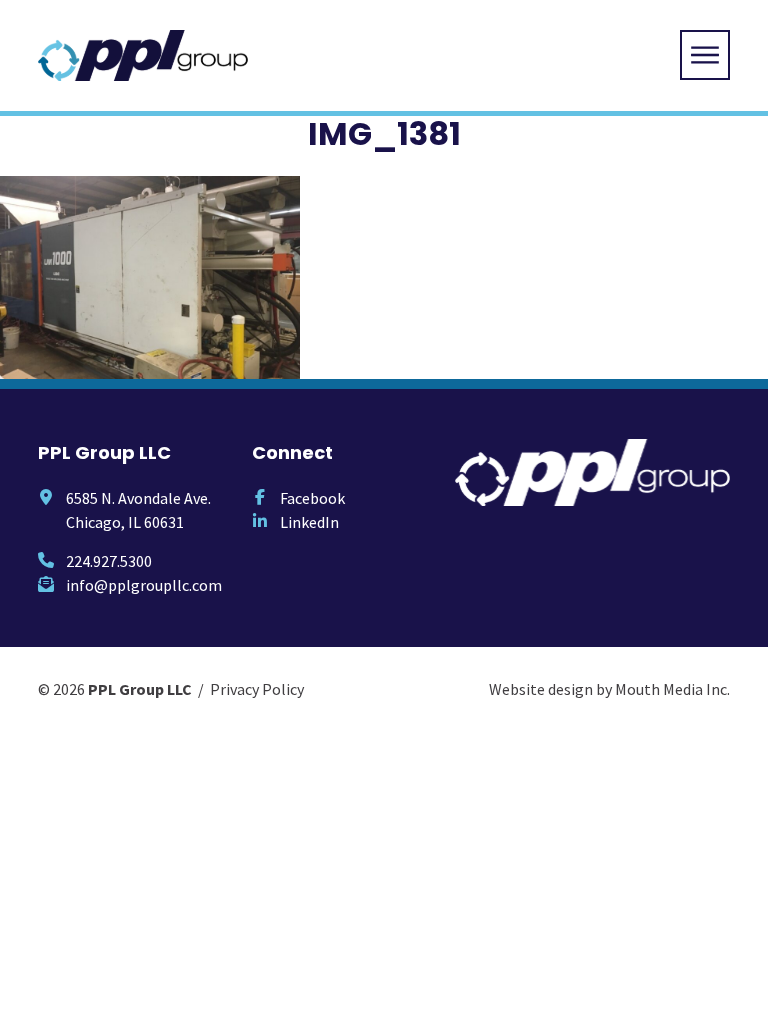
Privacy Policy (257, 689)
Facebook (312, 498)
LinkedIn (309, 522)
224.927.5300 (109, 561)
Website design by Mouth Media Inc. (609, 689)
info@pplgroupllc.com (144, 585)
